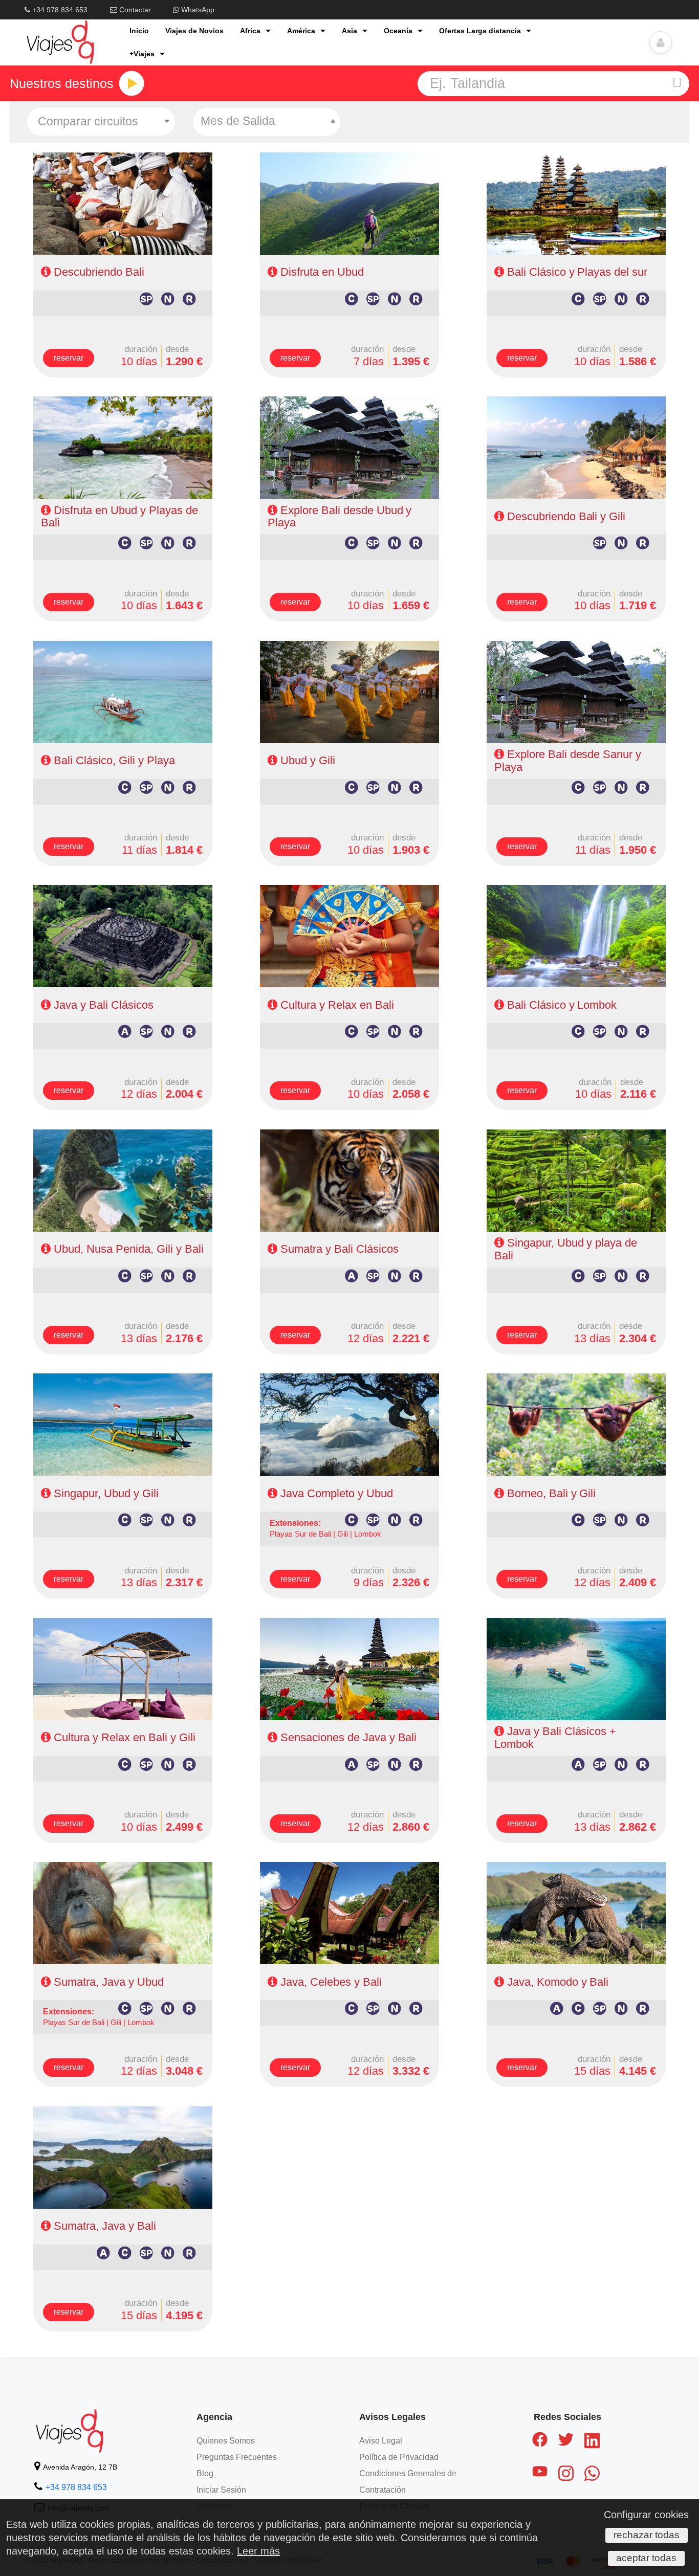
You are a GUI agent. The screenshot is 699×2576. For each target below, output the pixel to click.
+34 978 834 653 (59, 10)
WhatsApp (197, 10)
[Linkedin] (592, 2442)
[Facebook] (540, 2441)
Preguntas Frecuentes (237, 2457)
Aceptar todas (646, 2558)
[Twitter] (566, 2441)
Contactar (134, 10)
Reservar (69, 358)
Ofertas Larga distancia (480, 31)
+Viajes (142, 54)
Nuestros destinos (62, 84)
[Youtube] (540, 2473)
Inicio (139, 31)
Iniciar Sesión (221, 2490)
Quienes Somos (226, 2441)
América (301, 31)
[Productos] (132, 83)
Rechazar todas (647, 2535)
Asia (349, 31)
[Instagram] (566, 2475)
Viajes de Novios (194, 31)
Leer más (258, 2551)
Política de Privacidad (399, 2457)
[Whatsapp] (592, 2475)
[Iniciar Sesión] (661, 42)
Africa (250, 31)
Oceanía (398, 31)
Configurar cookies (646, 2515)
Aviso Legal (381, 2441)
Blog (205, 2473)
